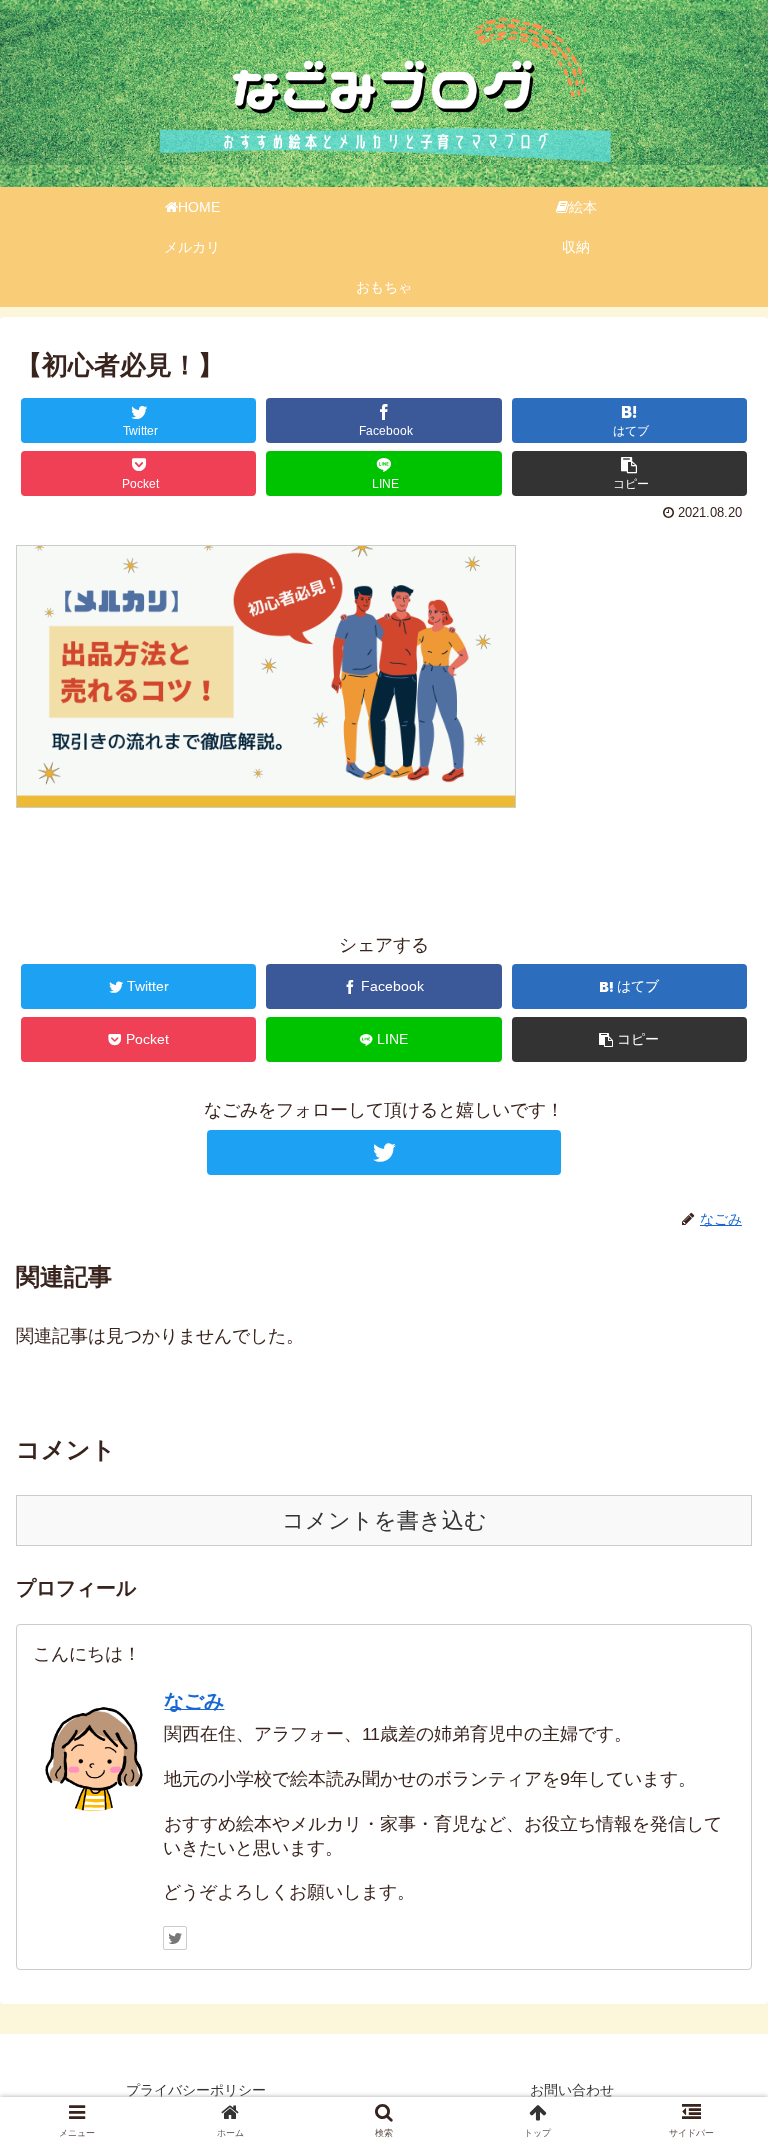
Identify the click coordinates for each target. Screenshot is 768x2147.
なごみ (194, 1701)
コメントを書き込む (384, 1520)
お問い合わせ (572, 2090)
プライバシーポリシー (196, 2090)
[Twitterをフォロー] (383, 1152)
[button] (712, 1793)
